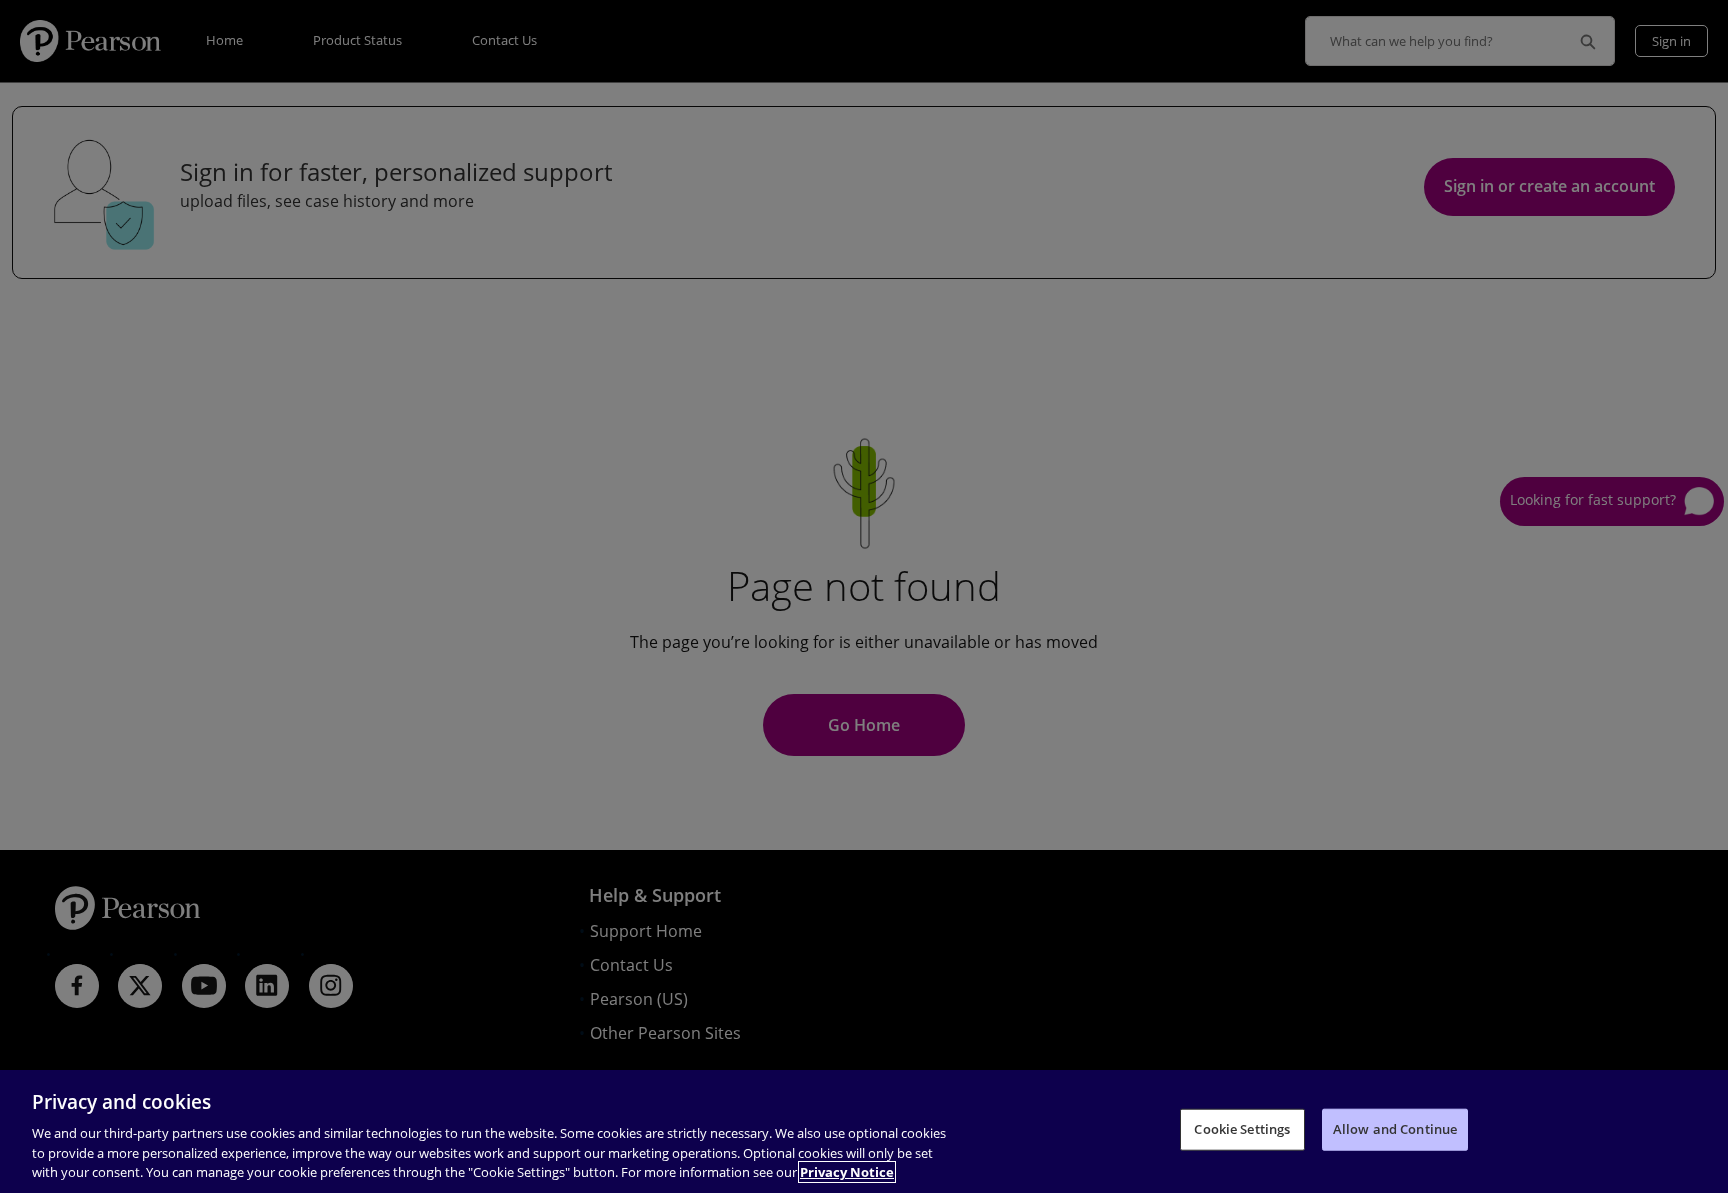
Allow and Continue (1395, 1129)
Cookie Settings (1242, 1129)
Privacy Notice (847, 1172)
